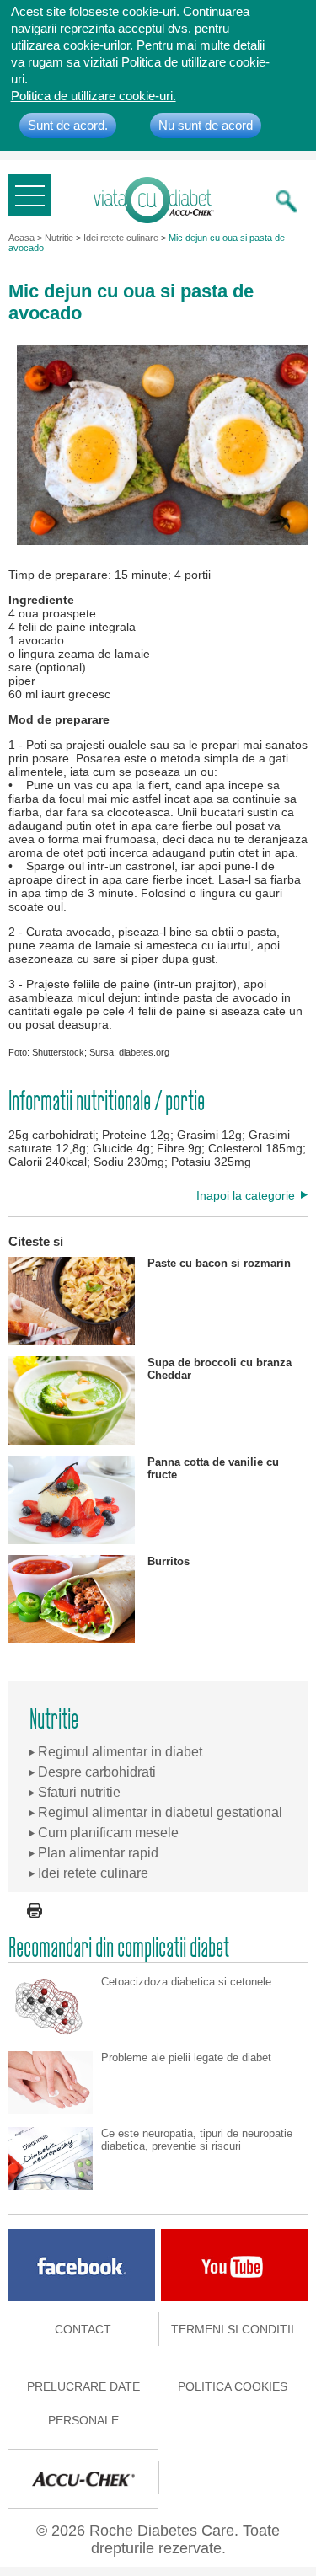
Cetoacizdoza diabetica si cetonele (186, 1982)
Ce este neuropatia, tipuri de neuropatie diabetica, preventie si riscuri (197, 2140)
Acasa (21, 238)
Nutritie (59, 238)
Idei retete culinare (121, 238)
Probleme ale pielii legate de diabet (186, 2058)
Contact (83, 2329)
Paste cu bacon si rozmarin (219, 1263)
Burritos (169, 1561)
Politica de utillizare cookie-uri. (94, 96)
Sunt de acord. (68, 125)
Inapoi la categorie (246, 1195)
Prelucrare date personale (83, 2403)
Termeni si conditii (233, 2329)
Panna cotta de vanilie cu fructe (213, 1468)
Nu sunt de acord (206, 125)
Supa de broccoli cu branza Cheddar (220, 1369)
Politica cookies (233, 2386)
